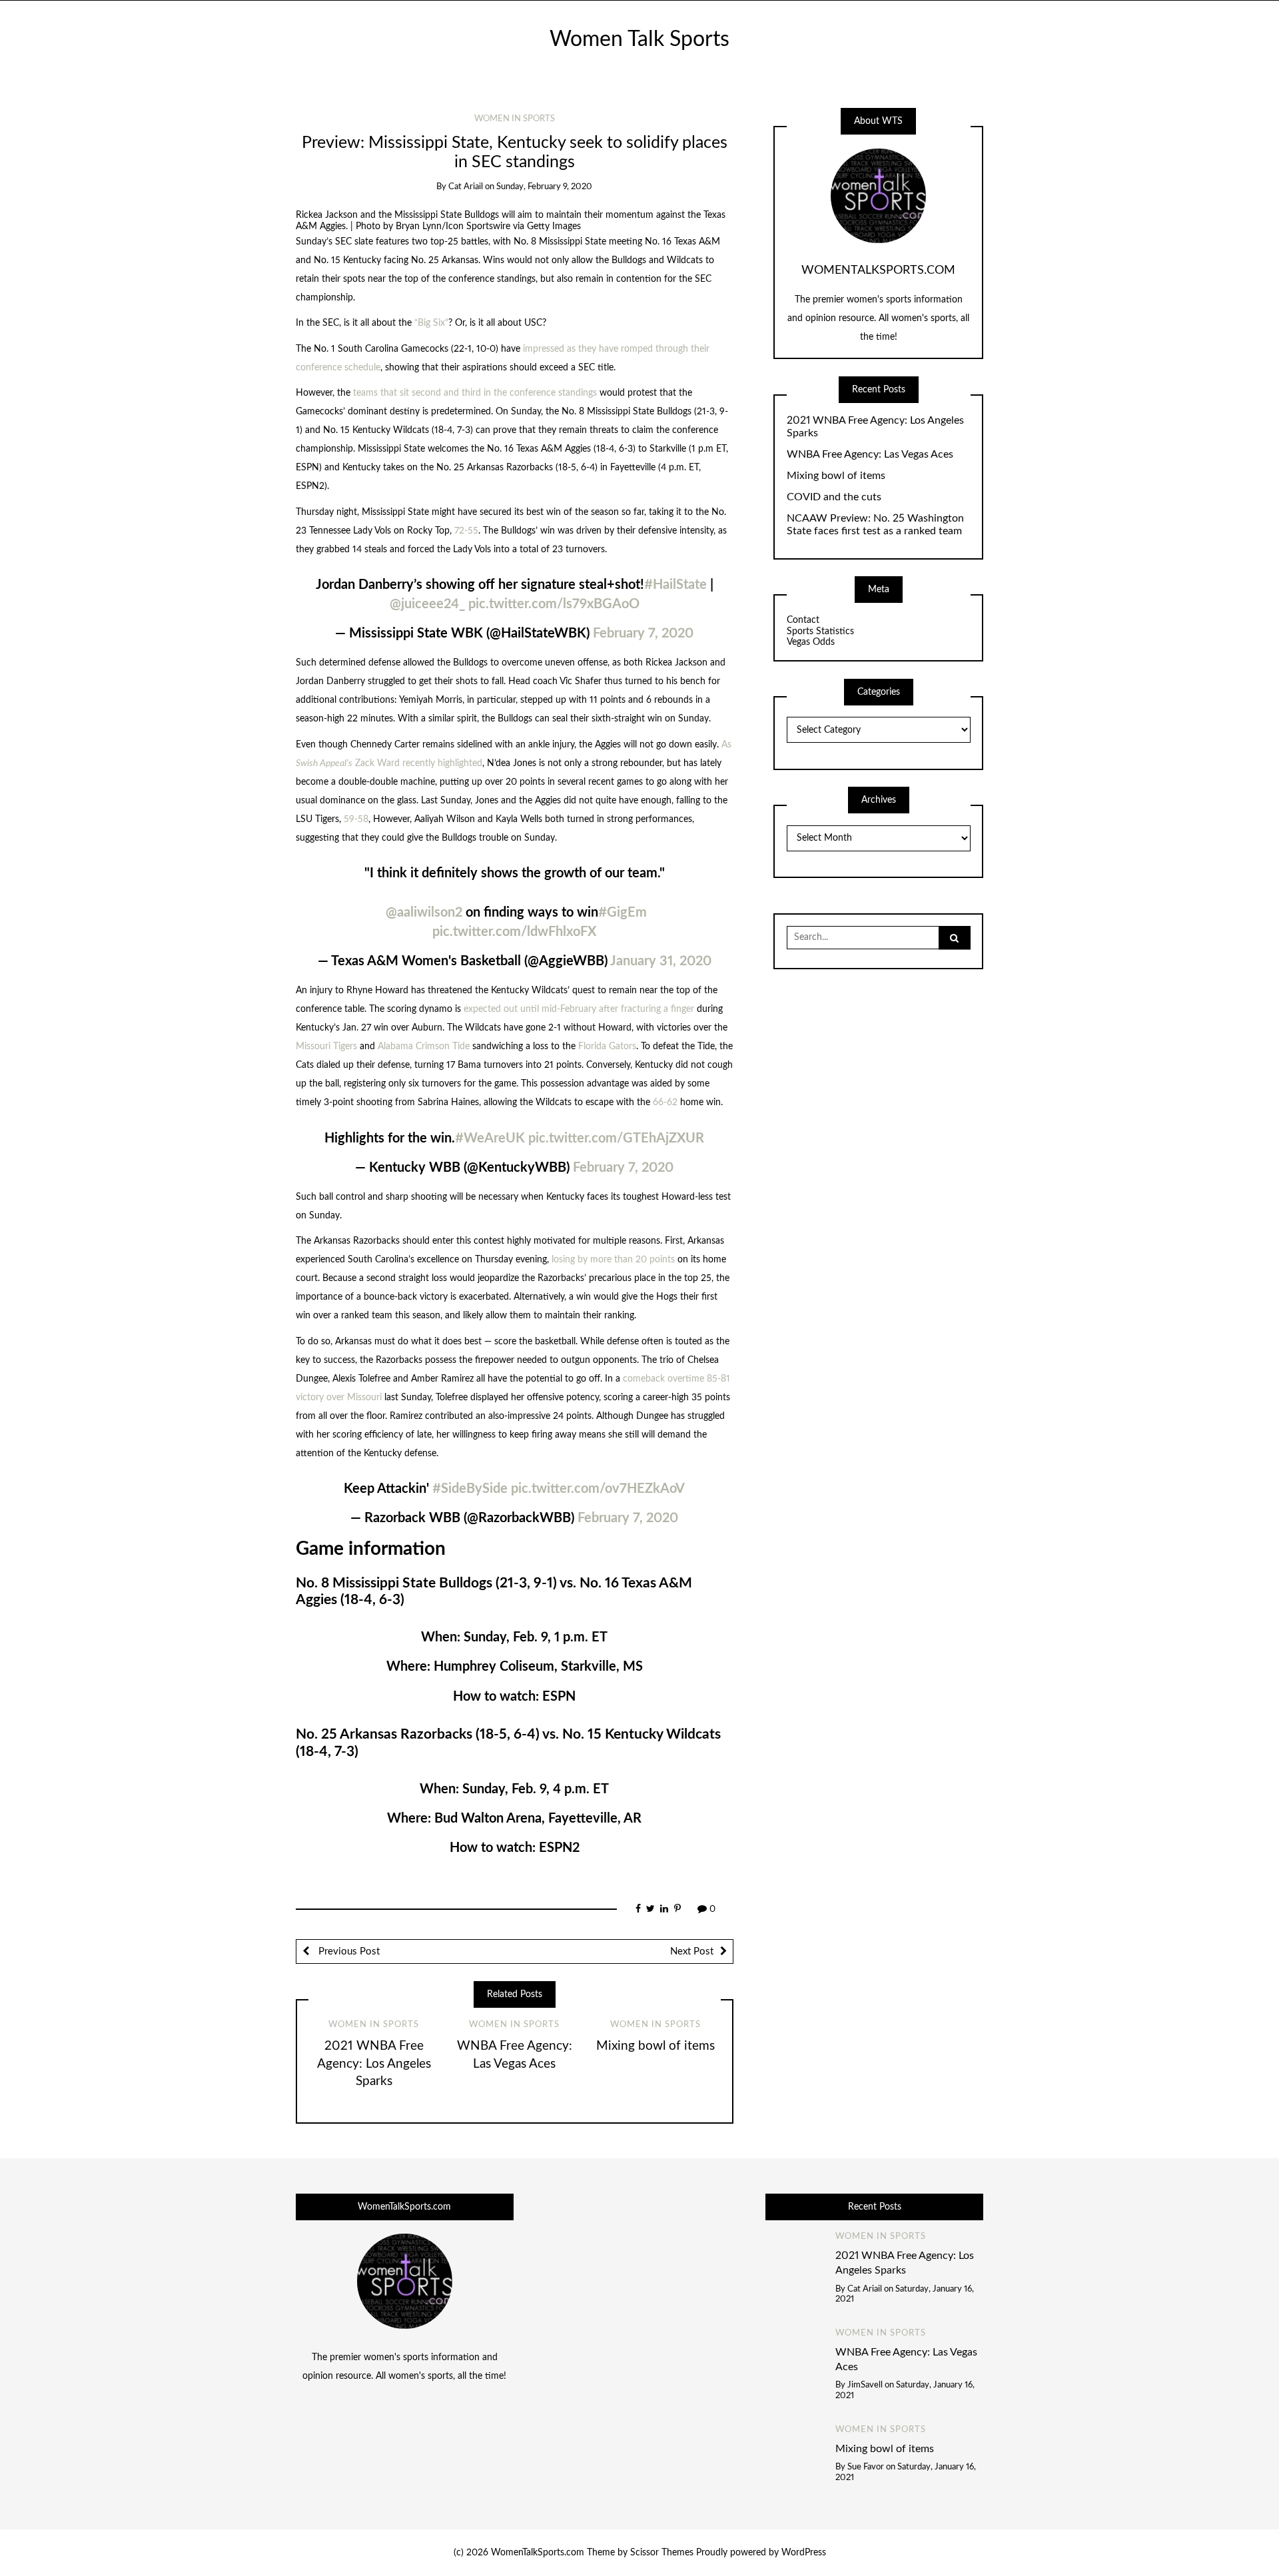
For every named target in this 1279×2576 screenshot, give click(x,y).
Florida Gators (607, 1047)
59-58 (356, 819)
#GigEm (623, 913)
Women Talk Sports (639, 40)
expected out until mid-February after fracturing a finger (579, 1009)
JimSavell (865, 2385)
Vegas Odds (811, 642)
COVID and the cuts (834, 497)
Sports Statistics (820, 632)
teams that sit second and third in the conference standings (475, 393)
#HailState (675, 585)
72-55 (466, 531)
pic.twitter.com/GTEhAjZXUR (616, 1138)
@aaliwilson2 (424, 913)
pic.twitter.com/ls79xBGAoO (554, 604)
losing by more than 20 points (613, 1260)
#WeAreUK (490, 1138)
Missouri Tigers (326, 1047)
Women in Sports (515, 119)
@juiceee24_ (427, 604)
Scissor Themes (662, 2553)
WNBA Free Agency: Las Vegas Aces (870, 454)
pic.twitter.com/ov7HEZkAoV (598, 1489)
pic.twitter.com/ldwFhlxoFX (514, 932)
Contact (803, 620)
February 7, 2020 (643, 634)
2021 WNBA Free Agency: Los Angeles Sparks (374, 2064)
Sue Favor (866, 2467)
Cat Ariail (466, 187)
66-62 (665, 1102)
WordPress (804, 2553)
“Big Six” (431, 323)
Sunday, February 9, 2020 (544, 187)
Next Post (692, 1951)
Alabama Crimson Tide (424, 1047)
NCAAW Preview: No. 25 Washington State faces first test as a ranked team (875, 525)
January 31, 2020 (661, 961)
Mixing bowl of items (655, 2046)
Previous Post (348, 1951)
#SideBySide (470, 1489)
